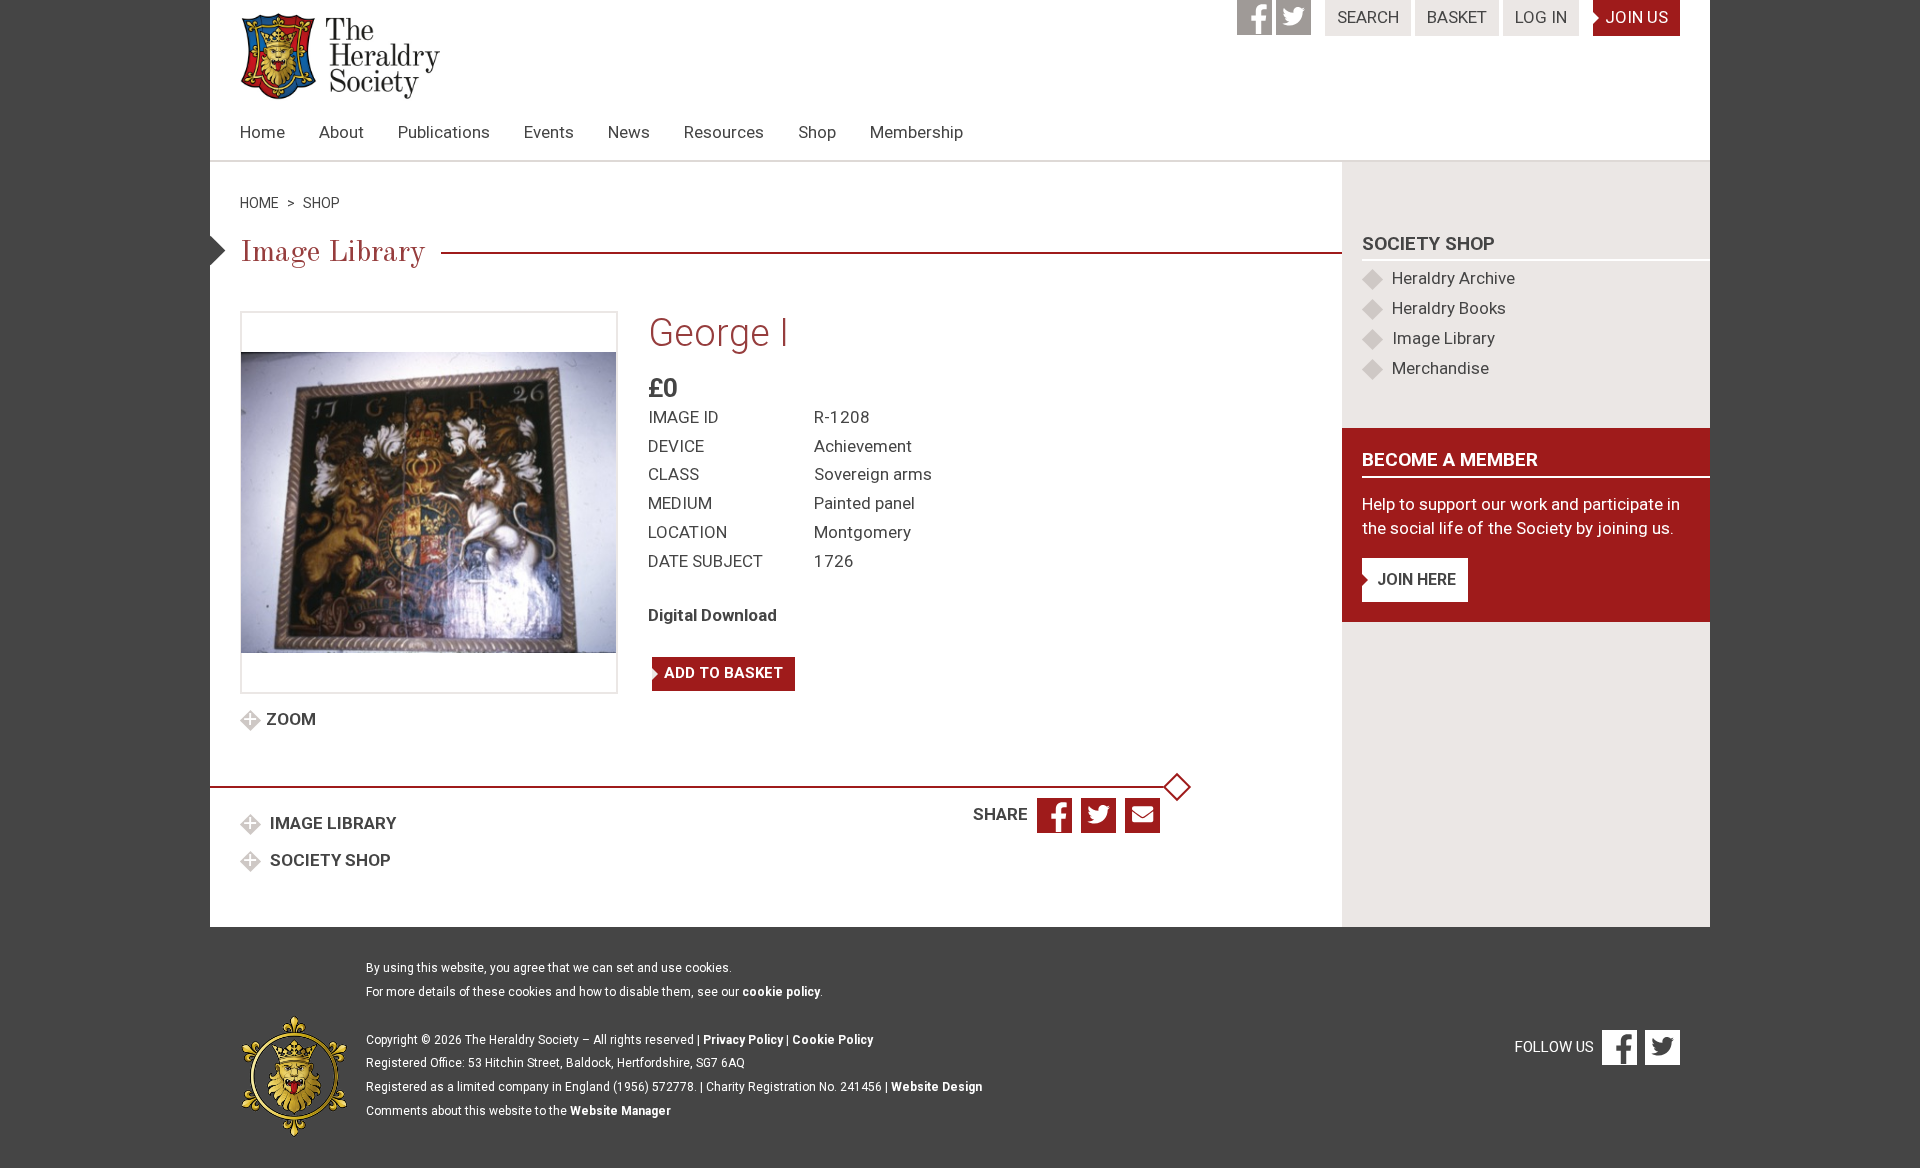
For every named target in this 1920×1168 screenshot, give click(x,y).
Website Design (936, 1087)
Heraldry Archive (1453, 278)
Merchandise (1440, 368)
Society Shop (328, 860)
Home (262, 132)
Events (549, 132)
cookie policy (781, 992)
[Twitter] (1295, 11)
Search (1368, 17)
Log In (1541, 17)
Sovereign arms (873, 474)
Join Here (1416, 579)
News (629, 132)
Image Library (331, 823)
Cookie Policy (832, 1040)
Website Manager (620, 1111)
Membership (916, 132)
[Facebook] (1256, 11)
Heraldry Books (1449, 308)
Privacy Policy (743, 1040)
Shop (817, 132)
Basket (1457, 17)
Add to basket (723, 673)
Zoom (291, 719)
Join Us (1636, 17)
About (341, 132)
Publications (444, 132)
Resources (724, 132)
